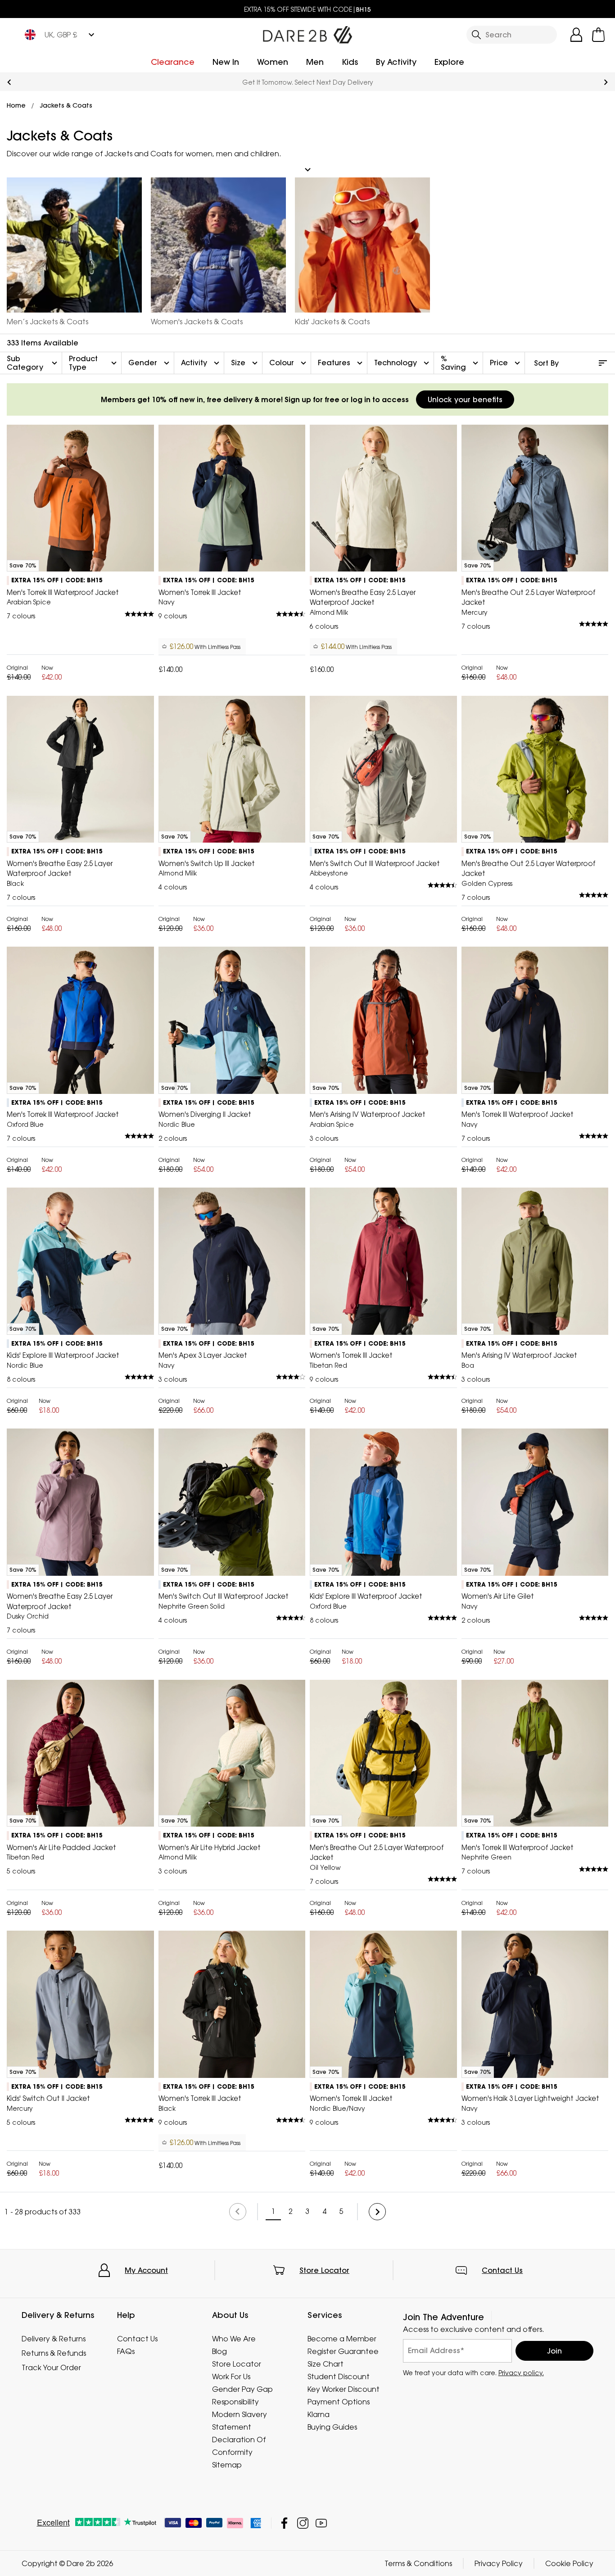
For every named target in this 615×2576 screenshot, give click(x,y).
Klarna (319, 2414)
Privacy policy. (521, 2373)
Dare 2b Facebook (284, 2523)
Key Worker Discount (344, 2389)
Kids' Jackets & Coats (332, 322)
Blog (219, 2351)
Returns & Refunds (54, 2353)
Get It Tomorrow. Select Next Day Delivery (308, 82)
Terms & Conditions (418, 2563)
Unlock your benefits (465, 399)
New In (226, 62)
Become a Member (342, 2339)
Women (273, 62)
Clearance (173, 62)
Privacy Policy (499, 2563)
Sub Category (33, 363)
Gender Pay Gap (242, 2389)
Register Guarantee (343, 2351)
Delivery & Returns (54, 2339)
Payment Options (339, 2402)
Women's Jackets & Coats (197, 322)
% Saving (461, 363)
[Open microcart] (598, 35)
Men (315, 62)
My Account (146, 2270)
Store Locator (324, 2270)
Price (506, 363)
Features (341, 363)
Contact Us (502, 2270)
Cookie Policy (569, 2563)
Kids (350, 62)
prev (9, 82)
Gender (150, 363)
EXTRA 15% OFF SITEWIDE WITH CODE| (307, 9)
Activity (201, 363)
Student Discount (339, 2376)
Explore (449, 62)
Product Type (94, 363)
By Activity (396, 62)
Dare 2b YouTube (321, 2523)
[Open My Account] (576, 35)
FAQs (126, 2351)
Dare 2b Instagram (303, 2523)
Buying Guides (332, 2427)
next (606, 82)
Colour (289, 363)
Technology (403, 363)
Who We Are (234, 2339)
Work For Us (231, 2376)
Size (245, 363)
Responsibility (235, 2402)
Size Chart (326, 2364)
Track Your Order (51, 2367)
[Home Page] (307, 33)
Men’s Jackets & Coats (47, 322)
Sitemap (227, 2465)
